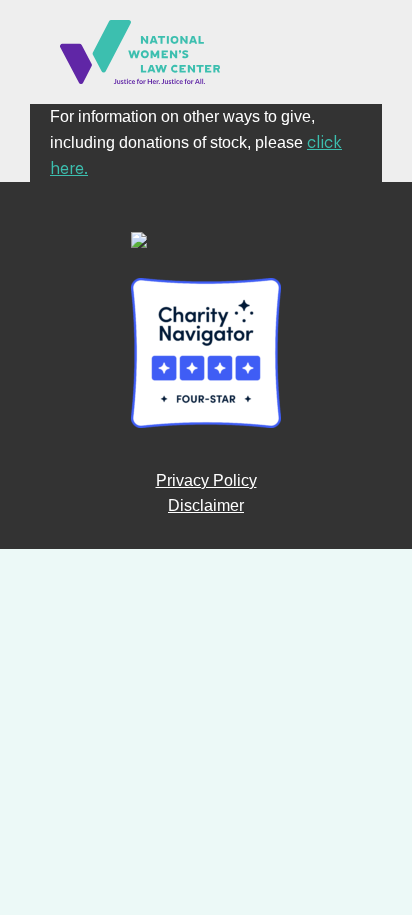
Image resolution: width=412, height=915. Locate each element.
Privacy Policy (206, 480)
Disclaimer (206, 505)
